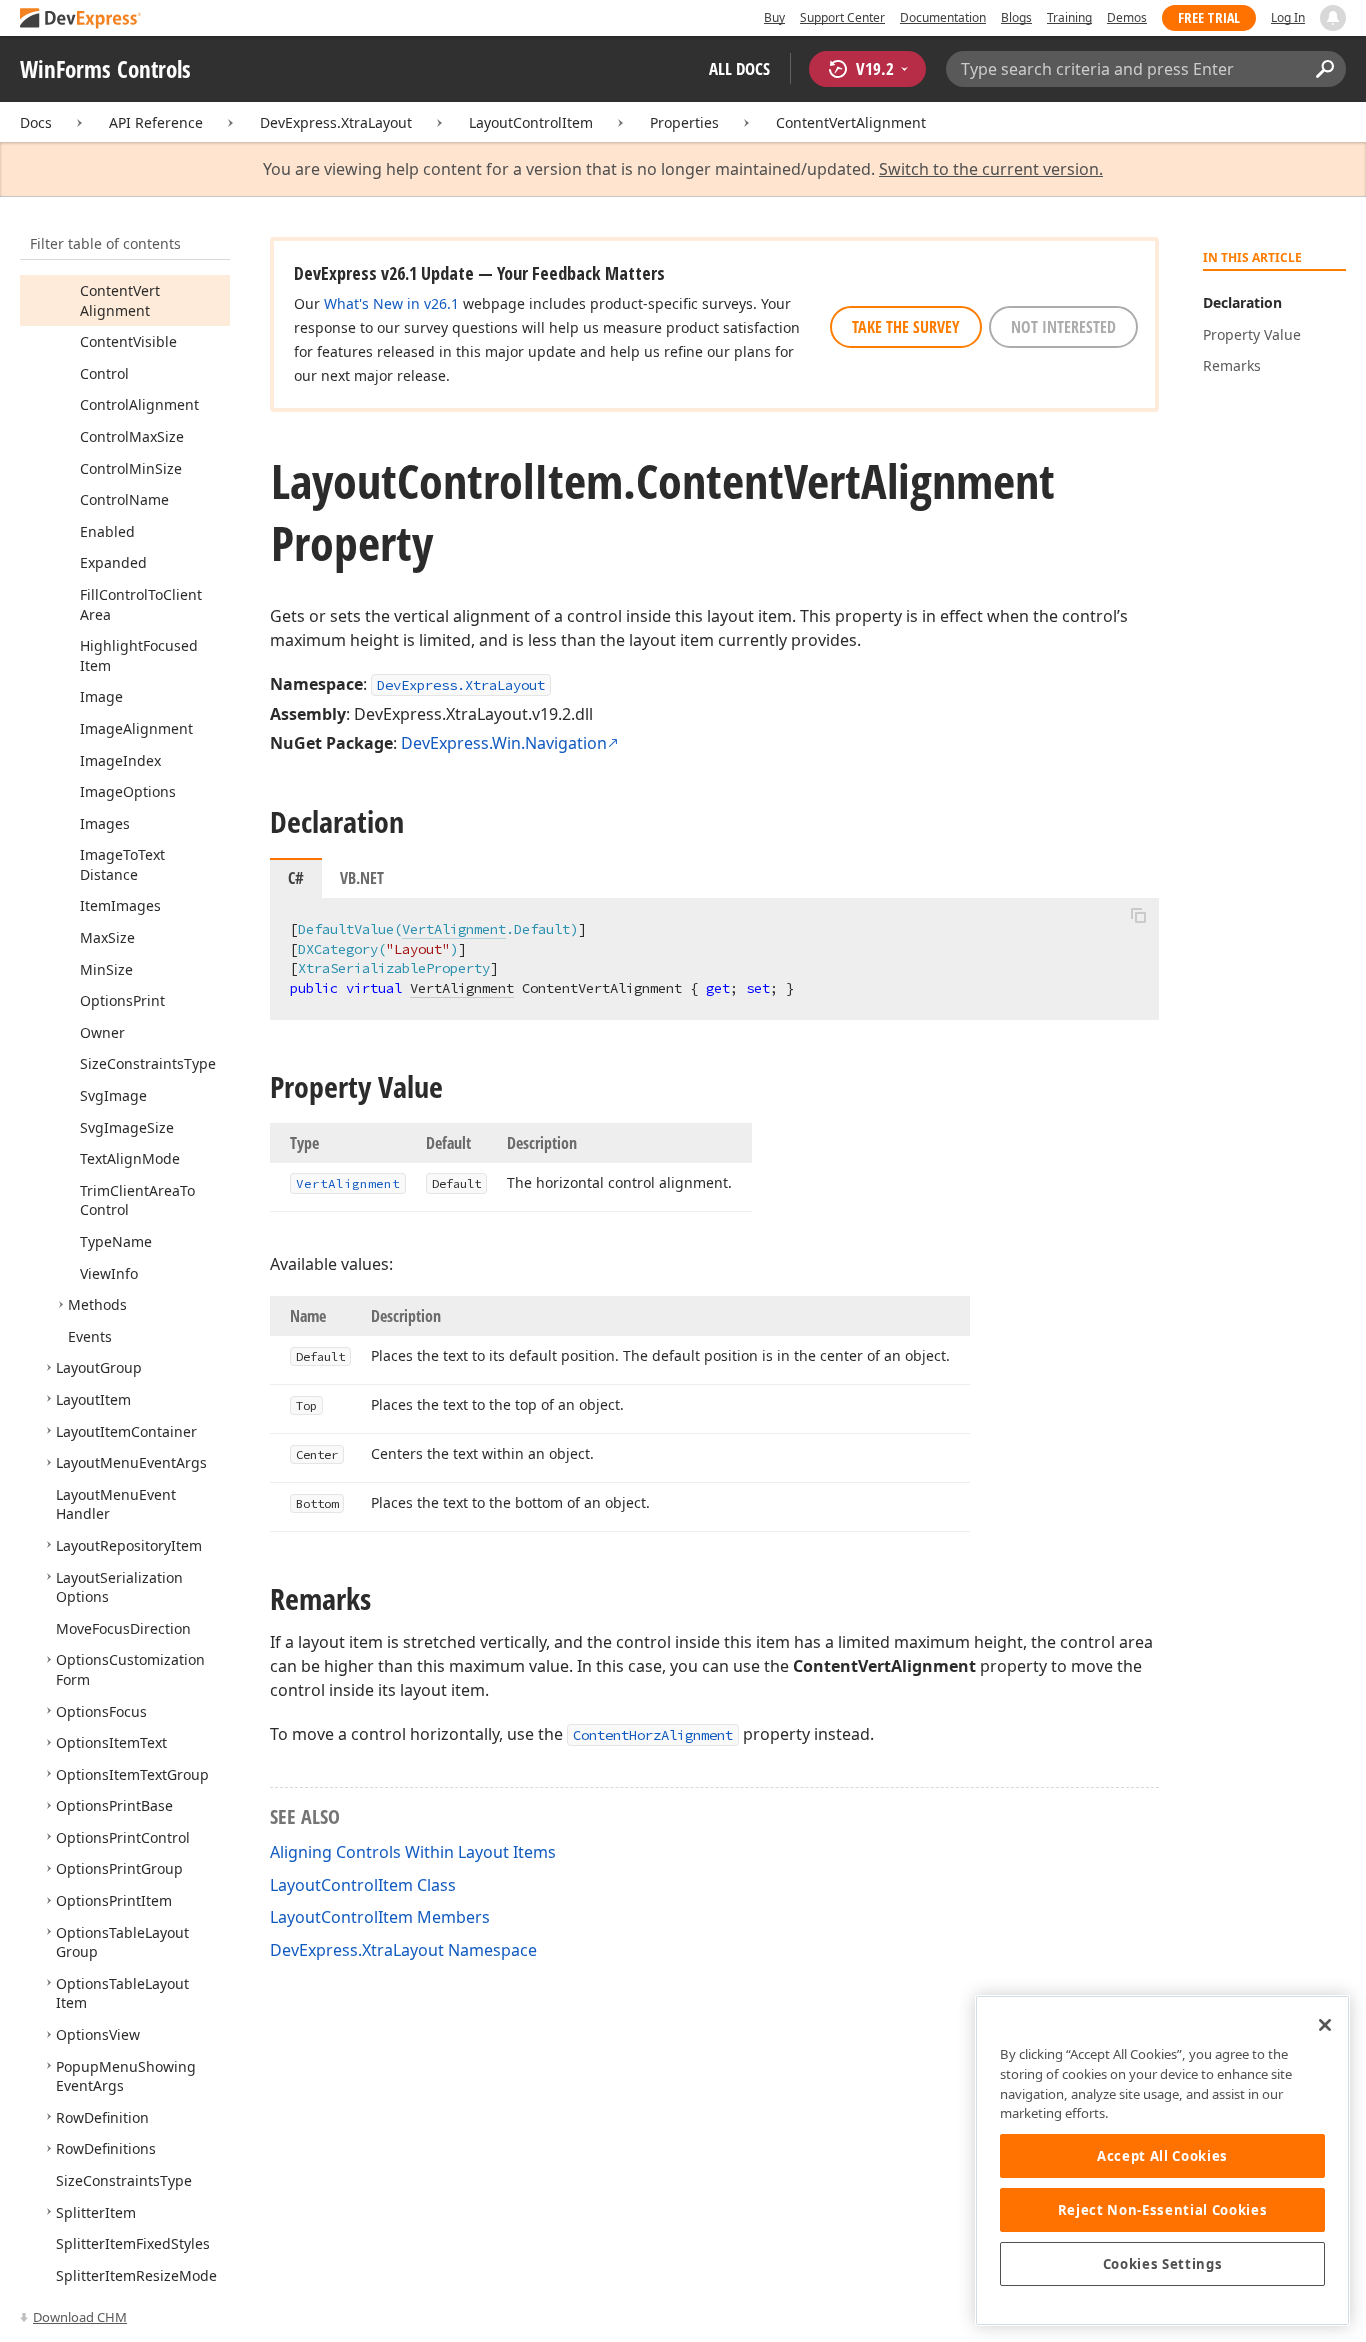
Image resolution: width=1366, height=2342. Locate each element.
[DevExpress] (81, 19)
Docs (36, 122)
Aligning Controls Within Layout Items (413, 1852)
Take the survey (906, 327)
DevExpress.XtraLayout (336, 122)
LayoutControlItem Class (363, 1885)
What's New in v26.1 (391, 303)
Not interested (1063, 327)
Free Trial (1209, 17)
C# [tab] (296, 878)
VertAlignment (454, 929)
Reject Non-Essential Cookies (1162, 2210)
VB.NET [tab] (362, 878)
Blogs (1016, 17)
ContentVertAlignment (851, 122)
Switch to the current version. (991, 169)
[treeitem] (120, 300)
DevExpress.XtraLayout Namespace (403, 1950)
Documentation (943, 17)
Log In (1288, 17)
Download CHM (80, 2317)
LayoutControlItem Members (380, 1917)
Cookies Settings (1163, 2264)
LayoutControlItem (531, 122)
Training (1069, 17)
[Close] (1325, 2025)
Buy (774, 17)
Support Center (842, 17)
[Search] (1324, 69)
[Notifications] (1333, 18)
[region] (1162, 2160)
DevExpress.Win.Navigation (504, 743)
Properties (684, 122)
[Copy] (1138, 915)
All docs (739, 68)
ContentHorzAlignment (653, 1735)
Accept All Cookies (1162, 2156)
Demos (1127, 17)
